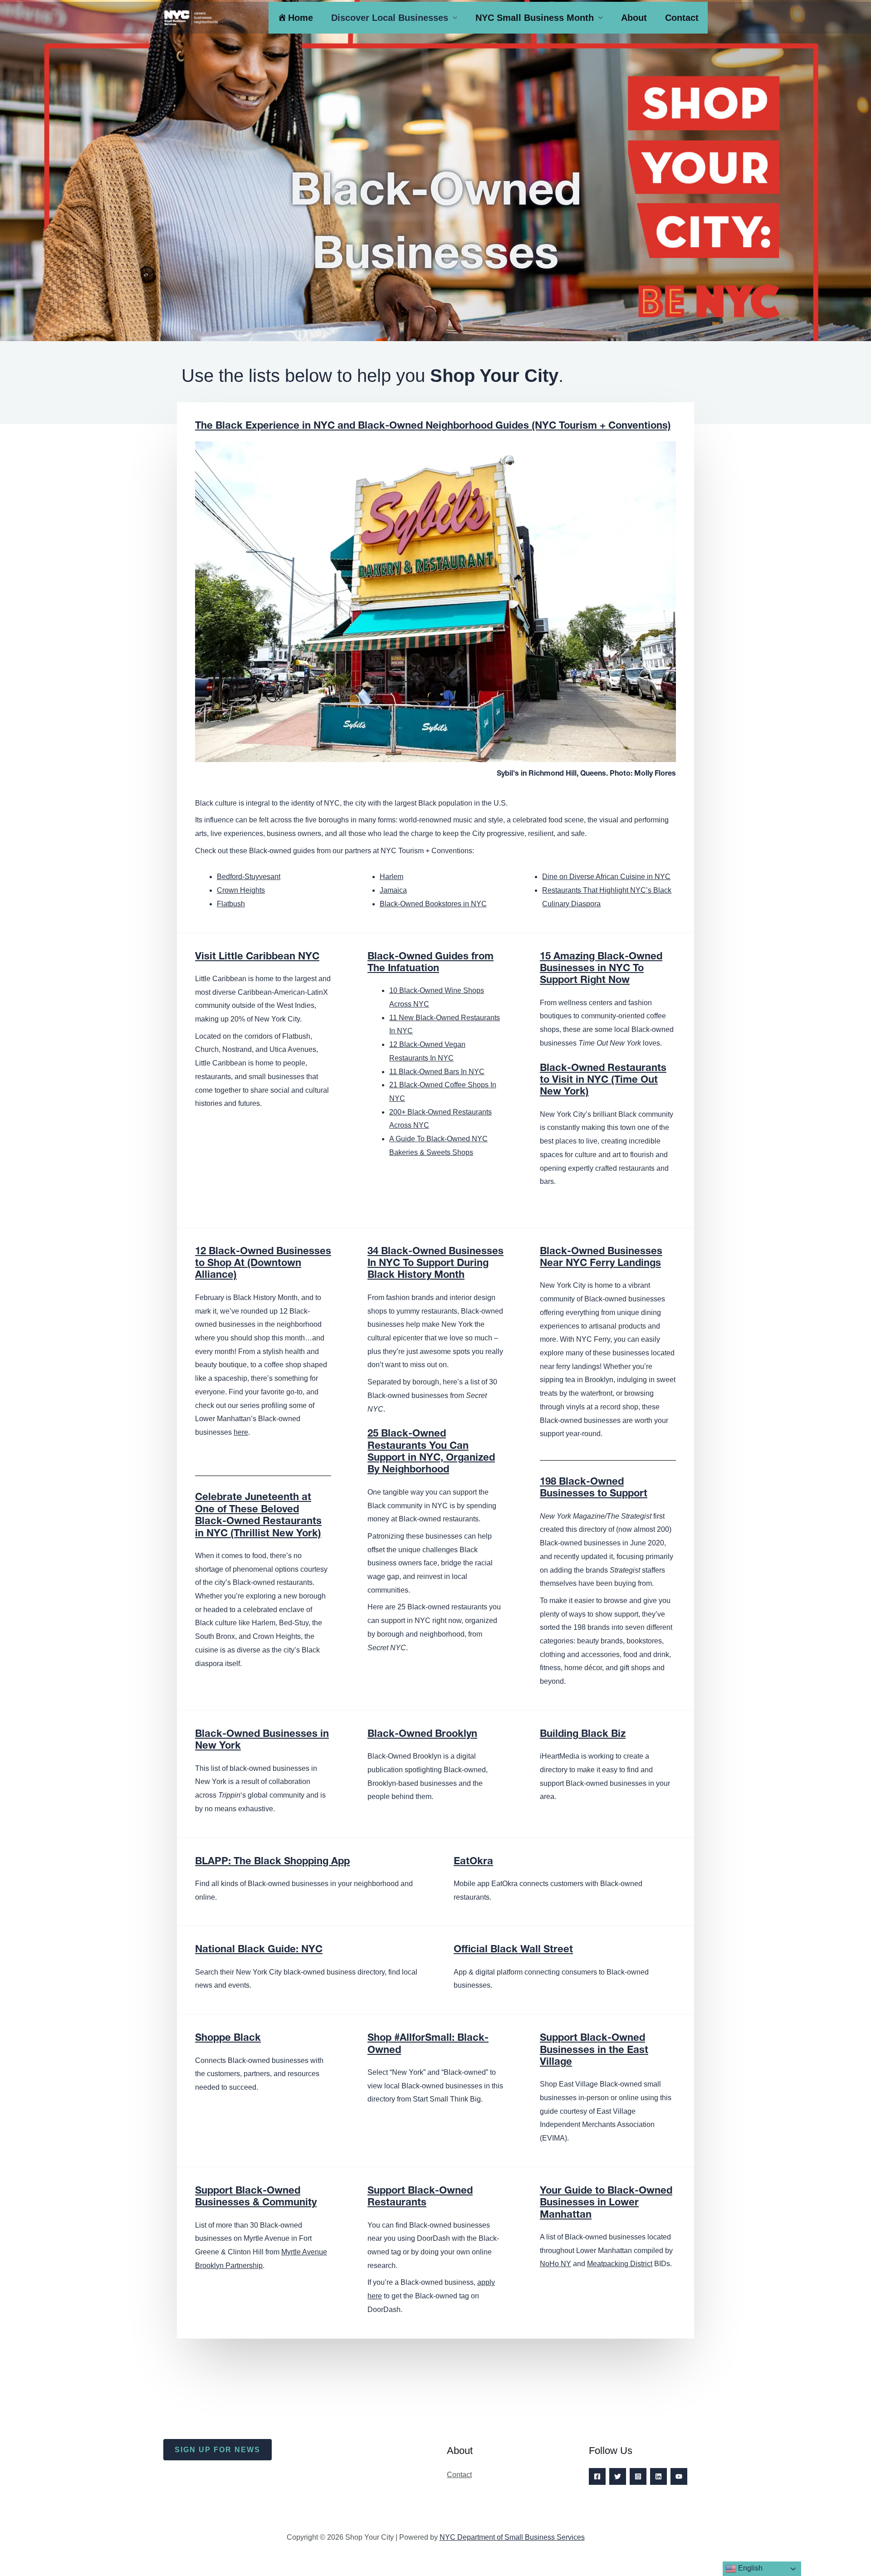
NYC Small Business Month (535, 18)
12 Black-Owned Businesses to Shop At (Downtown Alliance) (263, 1264)
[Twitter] (618, 2476)
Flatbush (231, 904)
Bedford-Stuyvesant (249, 877)
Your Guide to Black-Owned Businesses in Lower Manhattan (606, 2203)
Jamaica (393, 890)
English (749, 2568)
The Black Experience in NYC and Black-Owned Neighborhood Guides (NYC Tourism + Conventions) (433, 426)
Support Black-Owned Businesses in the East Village (594, 2051)
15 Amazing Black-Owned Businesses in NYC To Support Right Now (601, 969)
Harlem (391, 877)
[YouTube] (679, 2476)
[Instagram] (638, 2476)
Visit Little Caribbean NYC (257, 957)
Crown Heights (241, 890)
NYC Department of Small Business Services (512, 2537)
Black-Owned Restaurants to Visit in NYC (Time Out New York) (603, 1081)
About (634, 18)
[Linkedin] (658, 2476)
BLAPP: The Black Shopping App (272, 1862)
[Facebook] (597, 2476)
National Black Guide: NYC (259, 1950)
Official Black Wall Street (513, 1950)
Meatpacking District (620, 2264)
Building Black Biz (583, 1735)
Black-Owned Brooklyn (422, 1735)
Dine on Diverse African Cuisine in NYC (606, 877)
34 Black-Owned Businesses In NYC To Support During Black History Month (435, 1264)
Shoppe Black (228, 2038)
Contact (682, 18)
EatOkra (473, 1862)
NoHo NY (555, 2264)
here (241, 1432)
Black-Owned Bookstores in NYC (433, 904)
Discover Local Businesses (390, 18)
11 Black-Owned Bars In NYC (437, 1072)
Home (301, 18)
